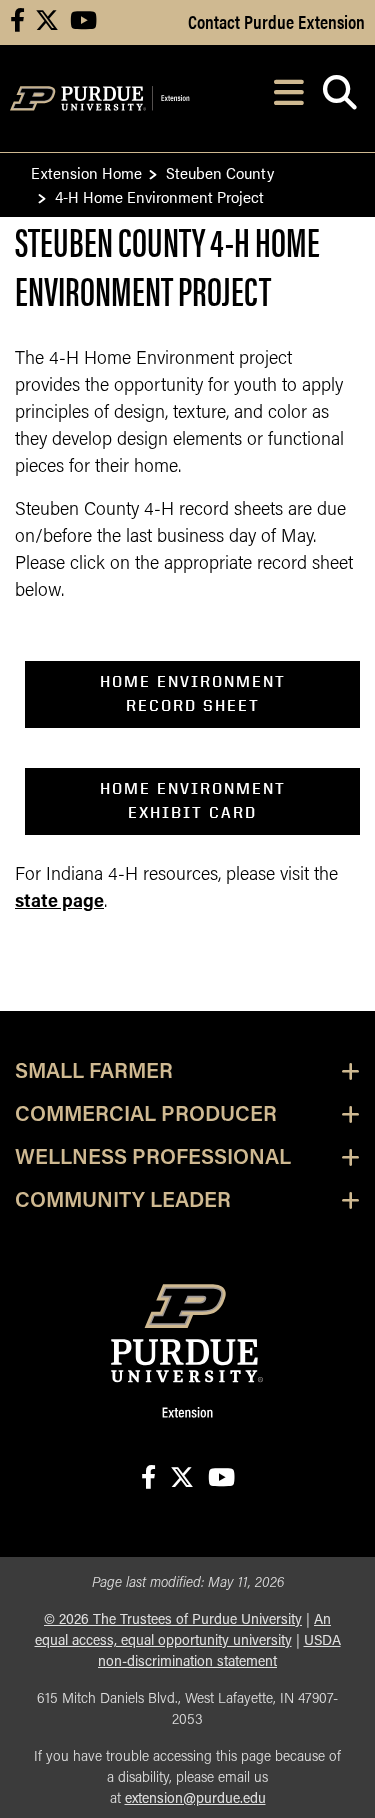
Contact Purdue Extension (276, 21)
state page (59, 903)
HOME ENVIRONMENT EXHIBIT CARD (193, 800)
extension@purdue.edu (195, 1799)
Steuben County (220, 172)
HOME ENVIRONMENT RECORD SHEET (193, 693)
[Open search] (339, 98)
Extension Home (86, 172)
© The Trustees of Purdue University (173, 1620)
